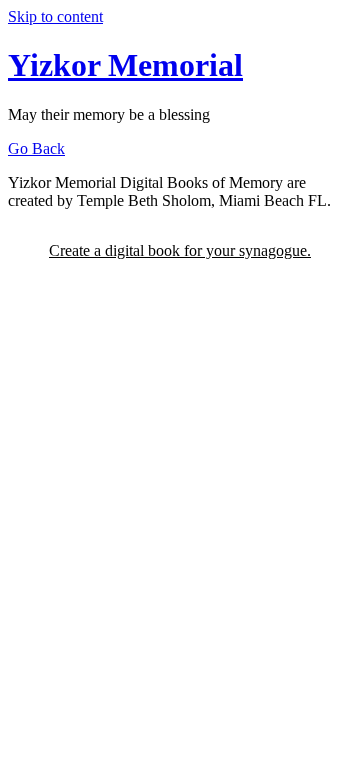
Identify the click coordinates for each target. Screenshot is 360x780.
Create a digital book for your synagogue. (180, 250)
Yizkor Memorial (125, 65)
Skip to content (55, 16)
